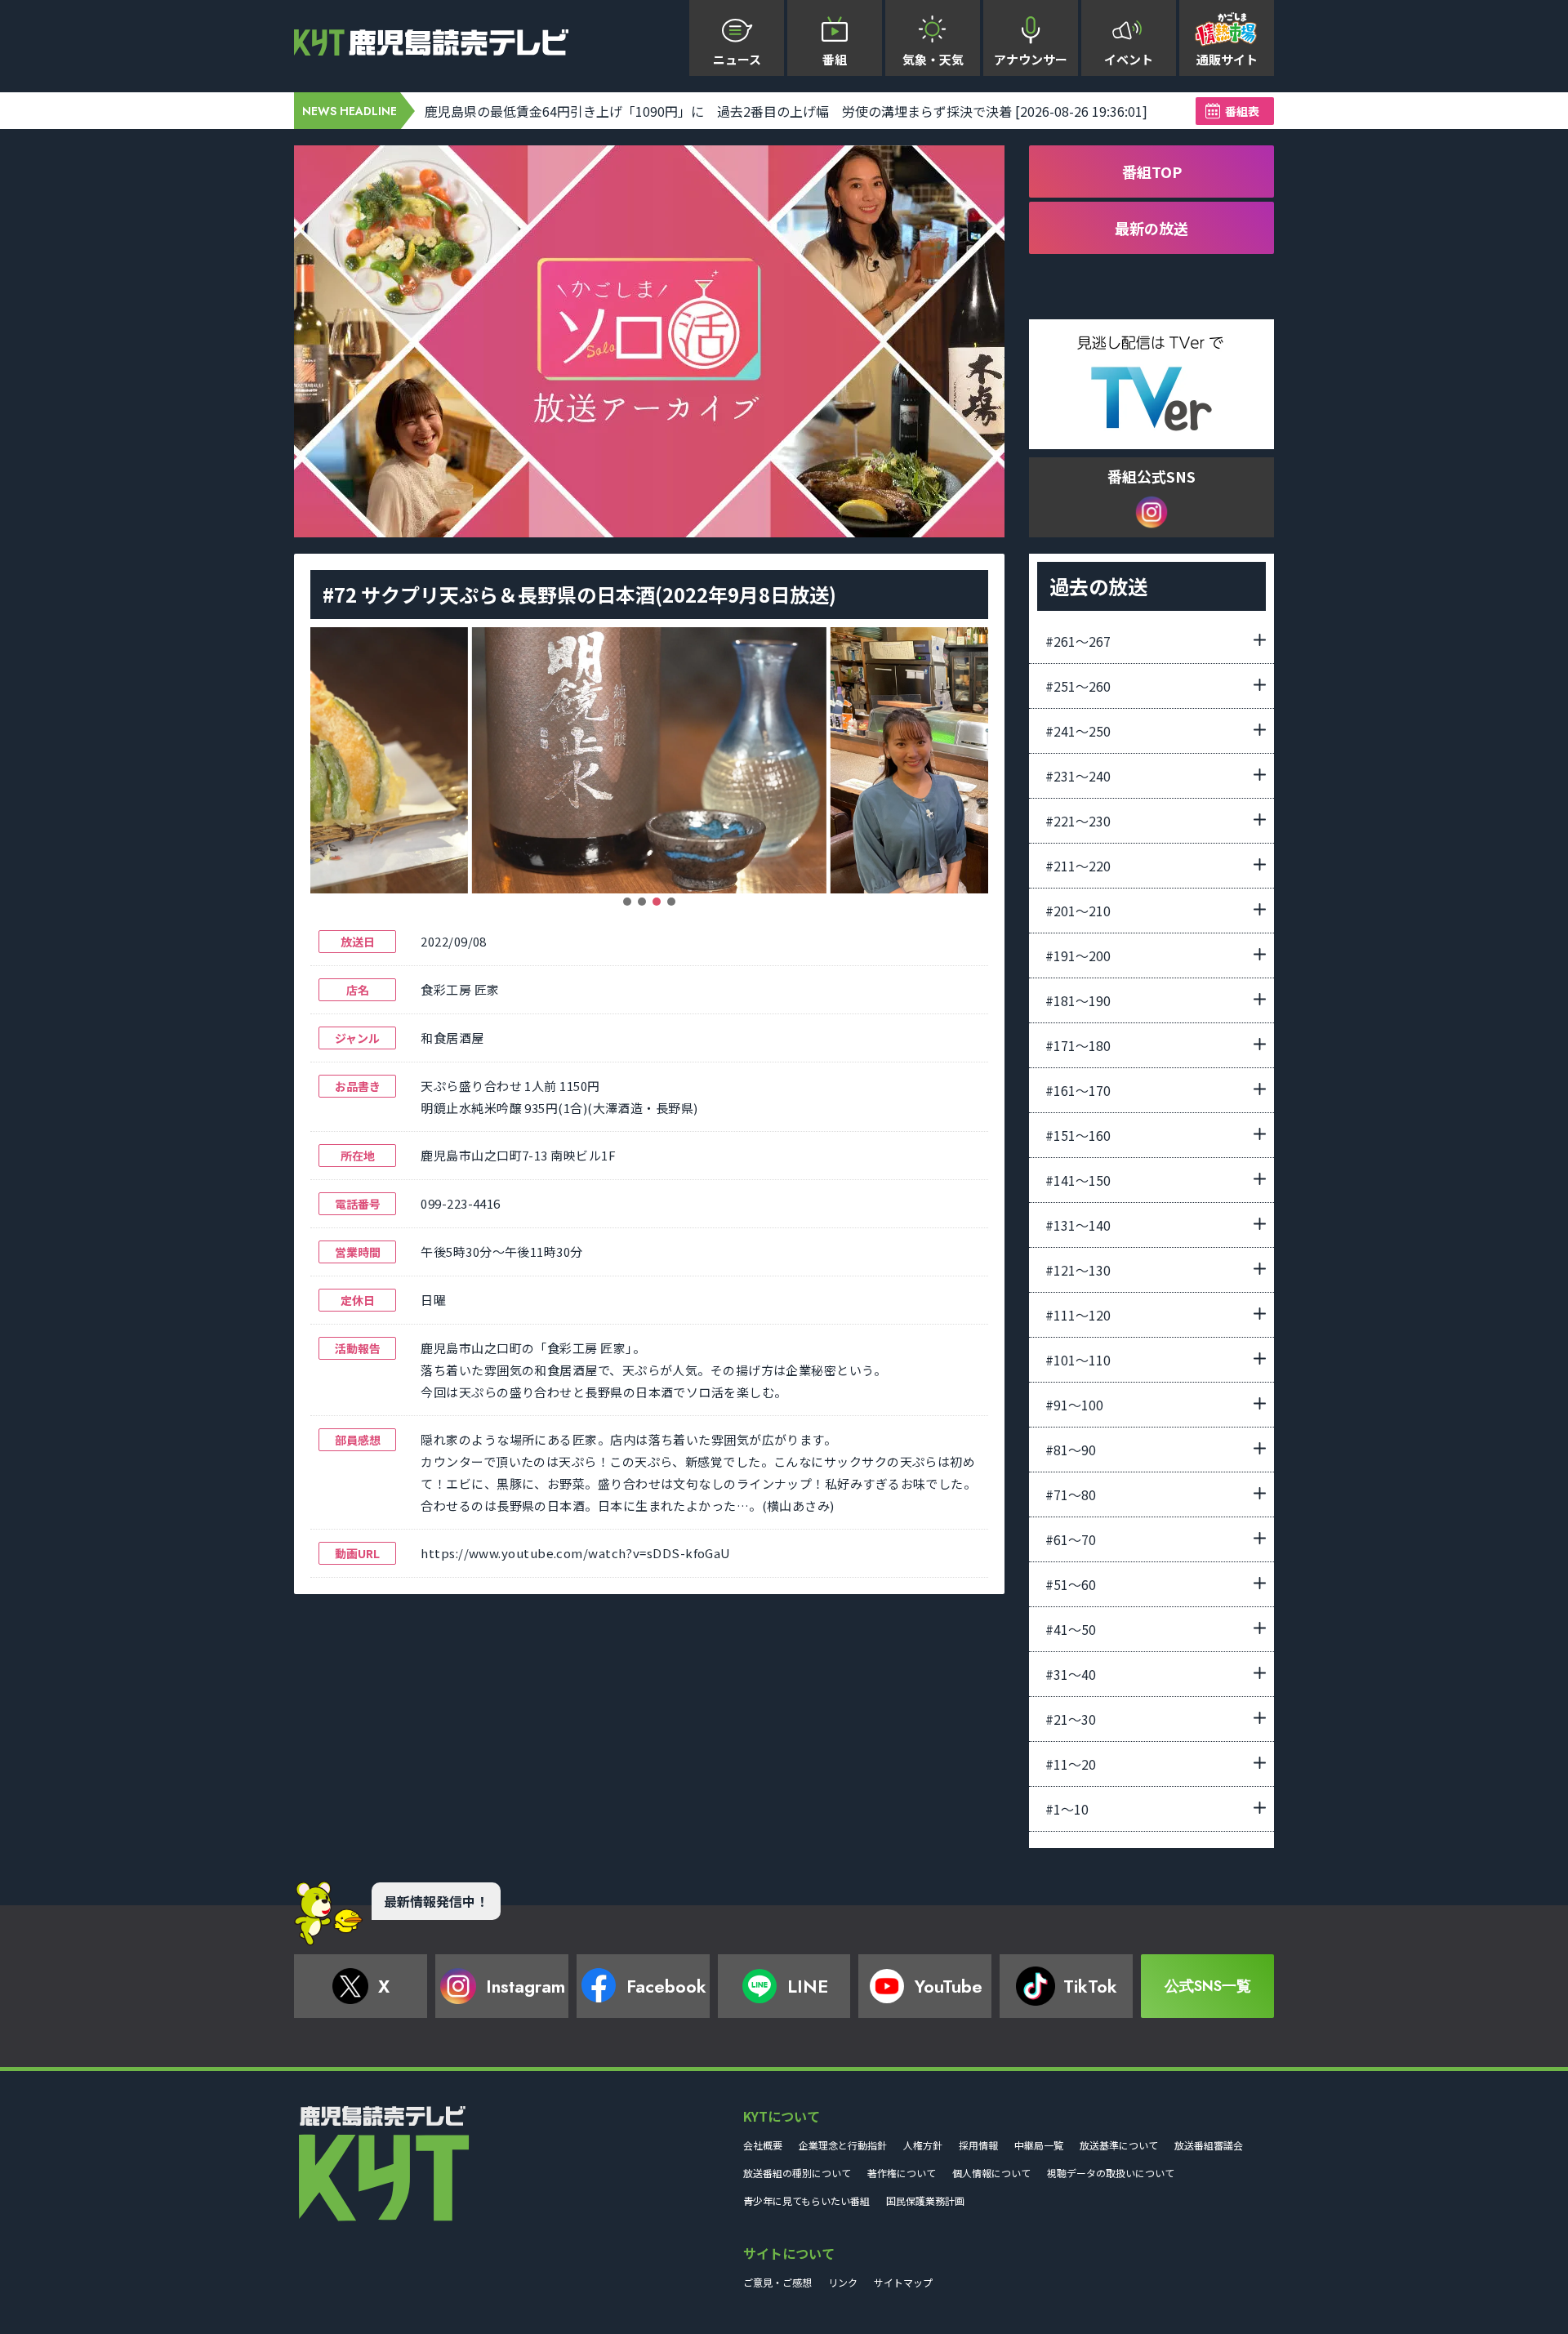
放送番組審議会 (1209, 2145)
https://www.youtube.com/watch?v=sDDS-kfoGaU (575, 1553)
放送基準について (1119, 2145)
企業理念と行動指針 (843, 2145)
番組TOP (1152, 171)
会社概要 (763, 2145)
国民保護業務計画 (925, 2200)
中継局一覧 (1039, 2145)
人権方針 (923, 2145)
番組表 (1242, 111)
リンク (843, 2282)
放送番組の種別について (797, 2173)
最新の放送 (1151, 228)
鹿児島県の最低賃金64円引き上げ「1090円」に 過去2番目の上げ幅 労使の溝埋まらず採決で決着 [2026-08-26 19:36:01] (786, 111)
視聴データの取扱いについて (1111, 2173)
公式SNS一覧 (1208, 1986)
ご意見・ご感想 (777, 2282)
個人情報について (991, 2173)
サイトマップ (903, 2282)
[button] (627, 902)
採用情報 (978, 2145)
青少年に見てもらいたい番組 (806, 2200)
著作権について (902, 2173)
